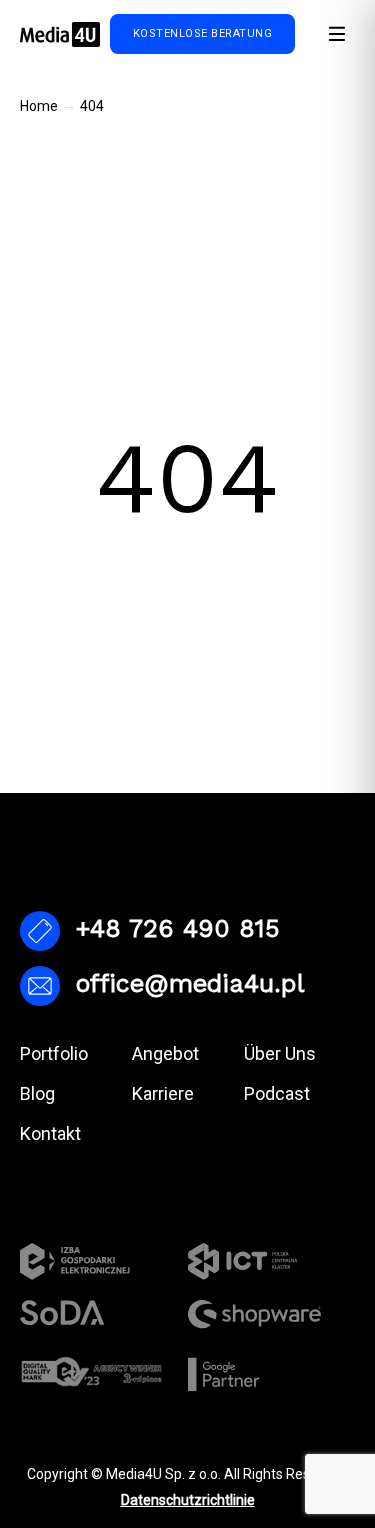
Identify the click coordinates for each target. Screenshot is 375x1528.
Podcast (277, 1093)
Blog (37, 1093)
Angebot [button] (165, 1053)
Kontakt (50, 1133)
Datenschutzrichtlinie (188, 1500)
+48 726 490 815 (178, 928)
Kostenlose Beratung (203, 33)
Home (39, 106)
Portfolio (54, 1053)
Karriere (163, 1093)
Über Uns (280, 1053)
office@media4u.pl (190, 983)
